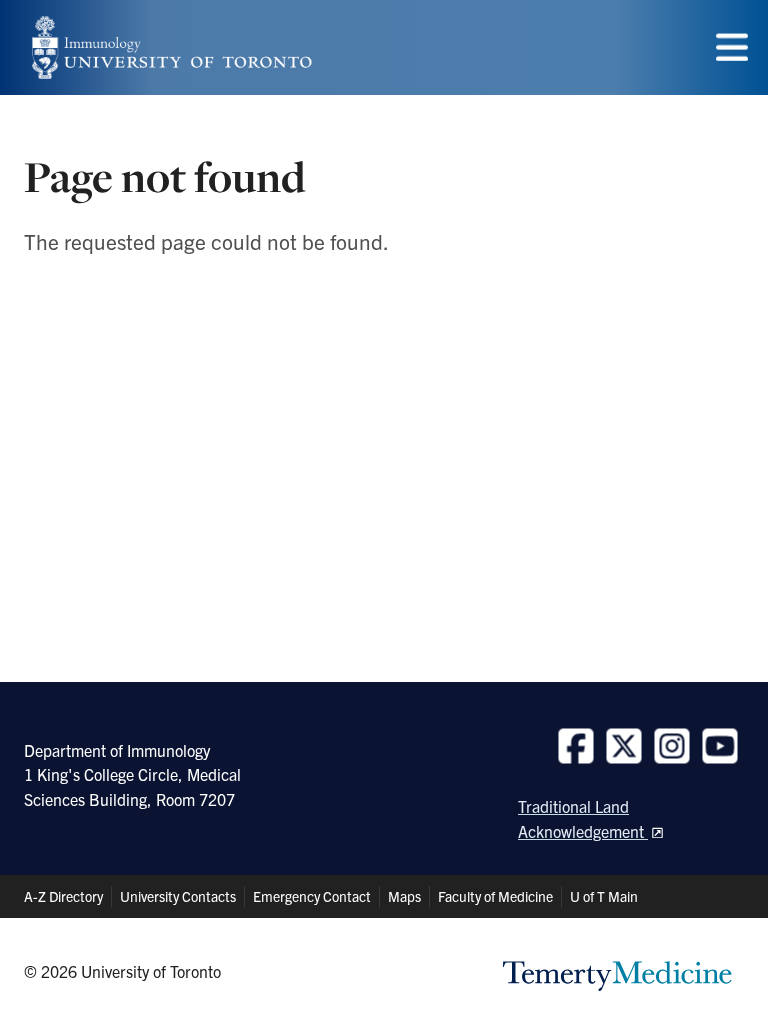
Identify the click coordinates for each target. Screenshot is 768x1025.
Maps (404, 896)
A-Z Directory (63, 896)
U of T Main (604, 896)
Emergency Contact (312, 896)
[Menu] (732, 47)
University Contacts (178, 896)
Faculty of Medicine (495, 896)
